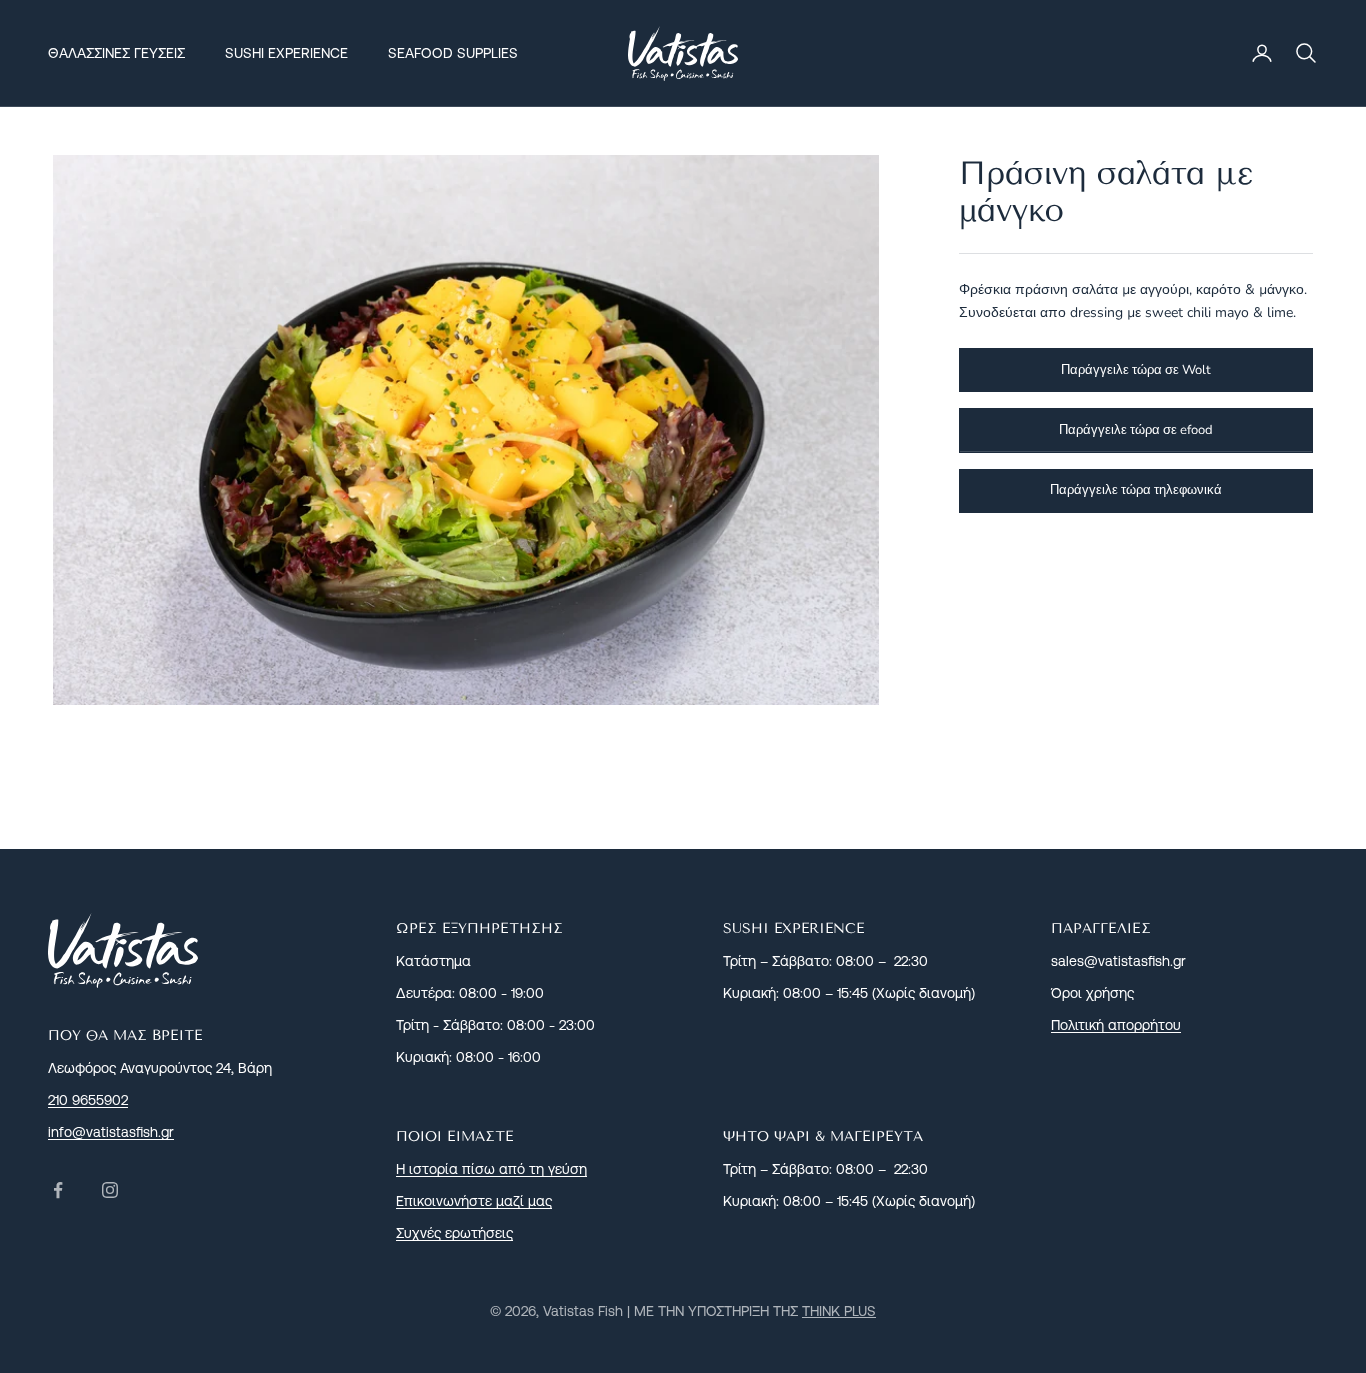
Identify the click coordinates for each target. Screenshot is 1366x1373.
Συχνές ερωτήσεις (454, 1233)
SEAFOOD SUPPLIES (453, 53)
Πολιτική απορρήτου (1116, 1025)
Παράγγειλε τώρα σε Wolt (1136, 369)
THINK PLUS (839, 1311)
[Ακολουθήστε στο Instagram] (110, 1190)
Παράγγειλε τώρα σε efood (1136, 429)
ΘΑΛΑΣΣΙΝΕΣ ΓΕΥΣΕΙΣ (116, 53)
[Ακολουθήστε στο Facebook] (58, 1190)
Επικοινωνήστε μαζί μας (474, 1201)
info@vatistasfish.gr (111, 1132)
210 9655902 (88, 1100)
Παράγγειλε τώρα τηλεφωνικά (1136, 490)
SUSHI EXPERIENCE (286, 53)
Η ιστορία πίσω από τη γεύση (491, 1169)
